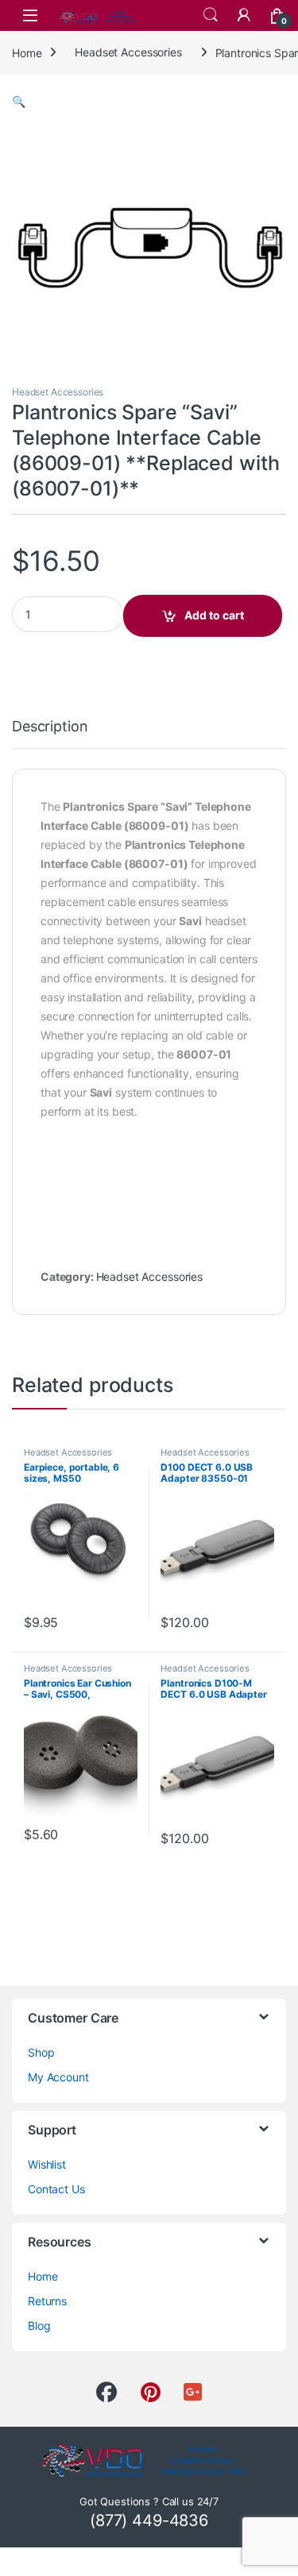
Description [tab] (50, 727)
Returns (47, 2301)
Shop (41, 2052)
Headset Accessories (128, 52)
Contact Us (56, 2189)
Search (211, 15)
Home (27, 52)
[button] (19, 101)
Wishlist (47, 2164)
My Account (58, 2077)
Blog (39, 2325)
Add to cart (214, 615)
